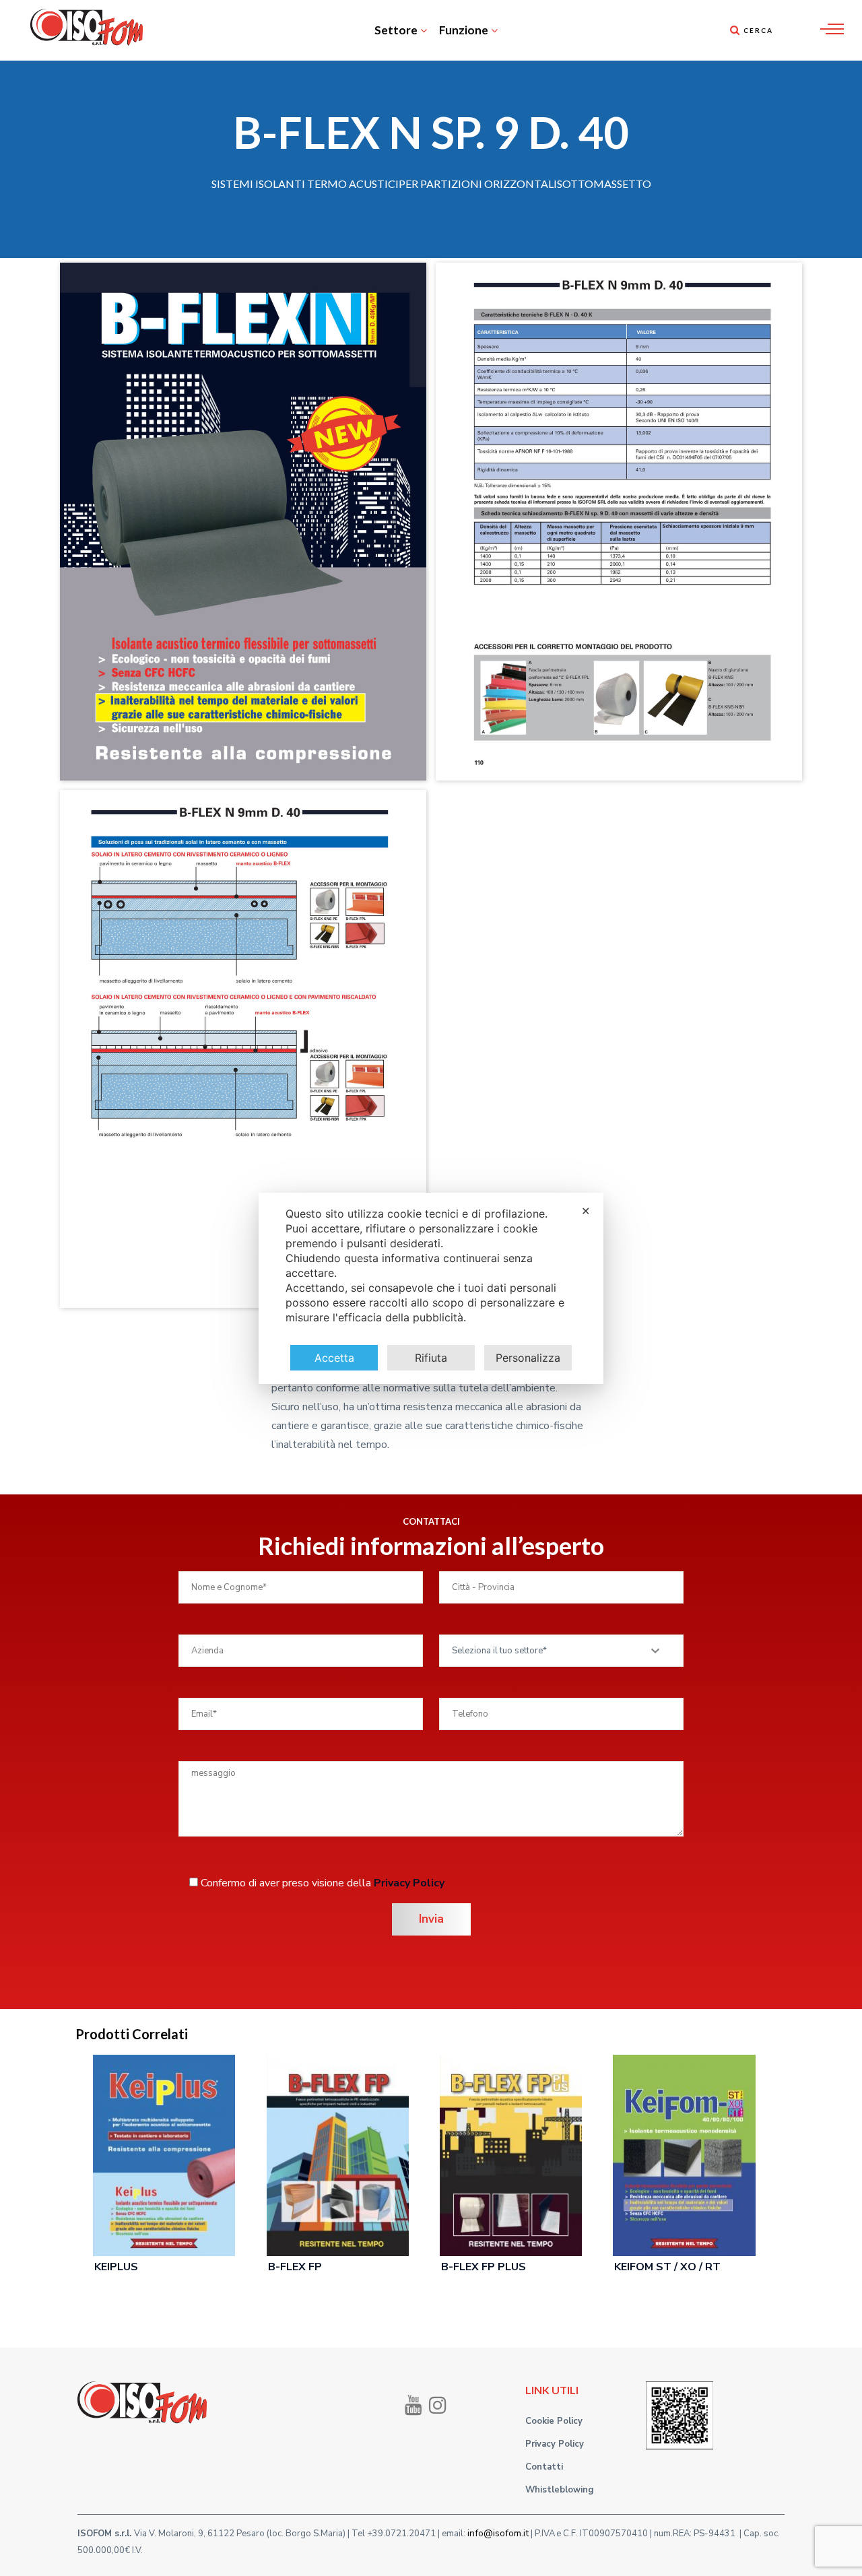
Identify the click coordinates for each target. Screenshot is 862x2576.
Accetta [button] (334, 1358)
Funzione (464, 30)
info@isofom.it (498, 2533)
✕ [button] (586, 1211)
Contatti (544, 2467)
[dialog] (431, 1288)
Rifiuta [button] (431, 1358)
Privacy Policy (409, 1883)
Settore (396, 30)
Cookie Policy (554, 2421)
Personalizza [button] (528, 1358)
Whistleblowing (560, 2490)
